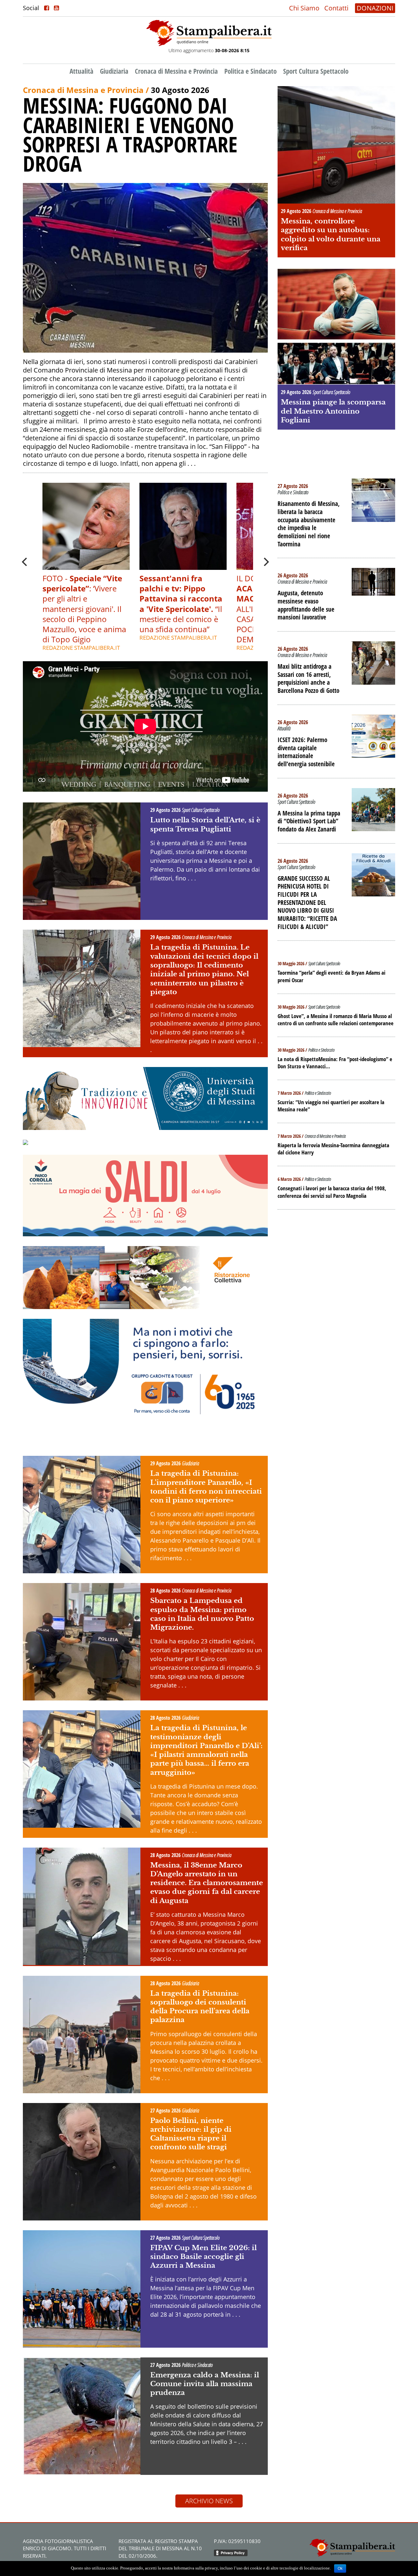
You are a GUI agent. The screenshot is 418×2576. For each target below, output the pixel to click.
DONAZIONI (375, 8)
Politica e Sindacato (250, 71)
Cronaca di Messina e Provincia (176, 71)
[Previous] (25, 562)
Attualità (81, 71)
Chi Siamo (304, 8)
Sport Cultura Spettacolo (316, 71)
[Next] (265, 562)
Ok (340, 2568)
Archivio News (209, 2501)
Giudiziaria (114, 71)
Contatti (336, 8)
